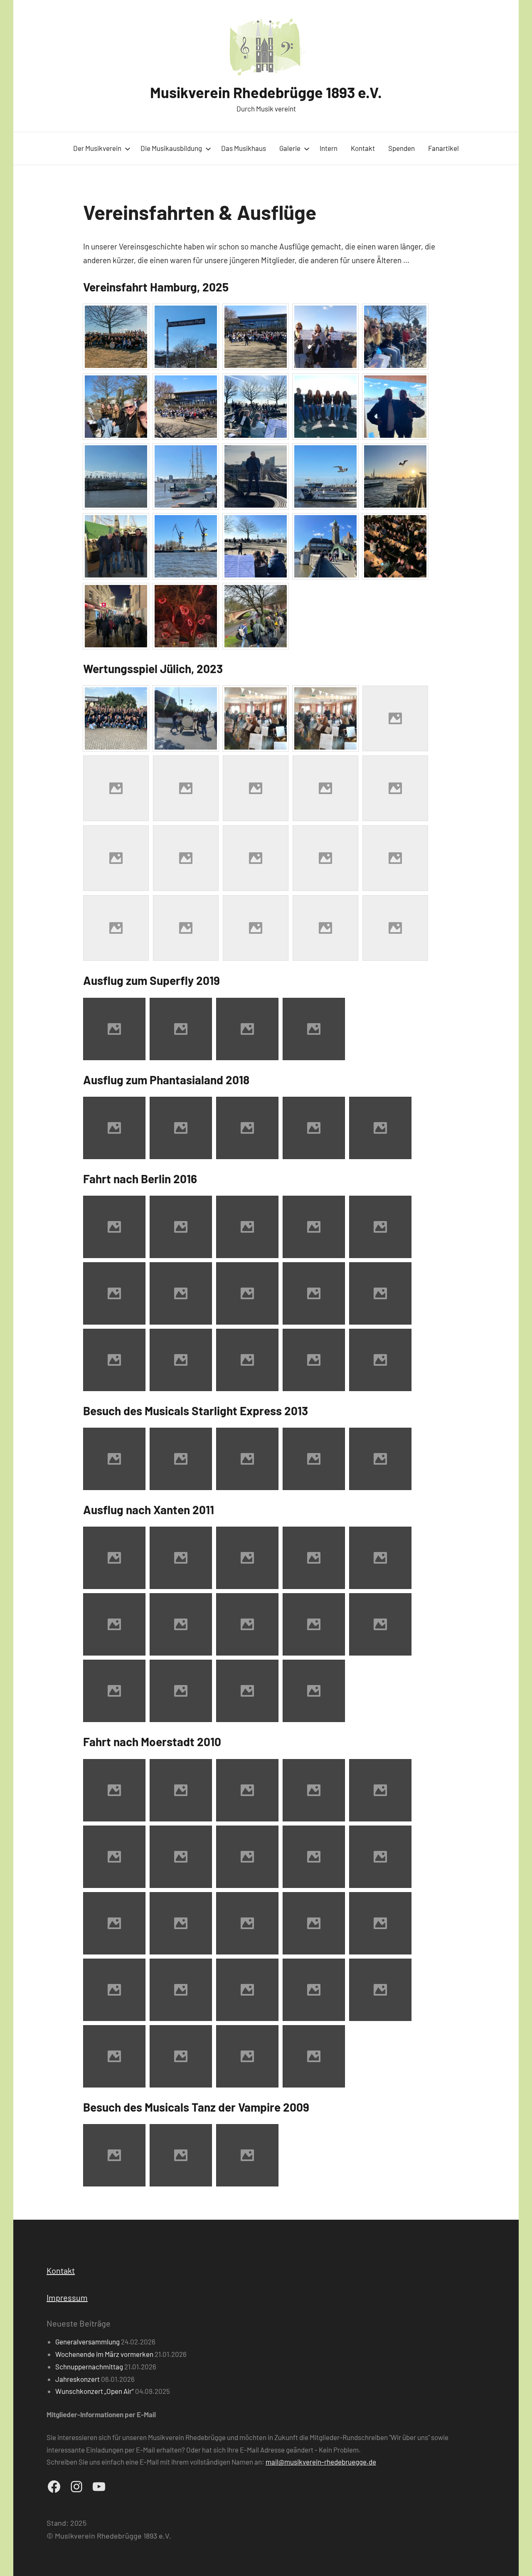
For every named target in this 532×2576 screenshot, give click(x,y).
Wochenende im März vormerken (104, 2354)
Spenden (401, 148)
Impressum (67, 2297)
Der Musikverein (97, 148)
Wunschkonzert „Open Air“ (95, 2391)
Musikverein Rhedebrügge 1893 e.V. (266, 92)
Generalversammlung (87, 2342)
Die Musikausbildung (171, 148)
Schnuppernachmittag (89, 2366)
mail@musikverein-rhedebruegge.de (321, 2462)
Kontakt (363, 148)
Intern (329, 148)
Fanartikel (443, 148)
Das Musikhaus (244, 148)
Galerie (290, 148)
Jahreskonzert (78, 2379)
